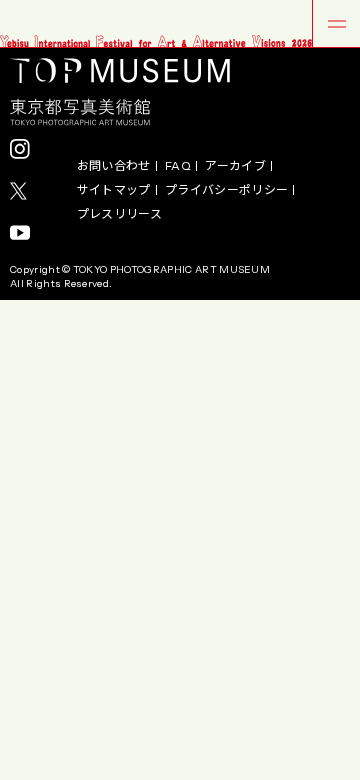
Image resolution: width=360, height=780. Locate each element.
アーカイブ (235, 166)
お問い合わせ (114, 166)
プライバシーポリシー (226, 190)
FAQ (178, 166)
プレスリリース (119, 214)
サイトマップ (114, 190)
